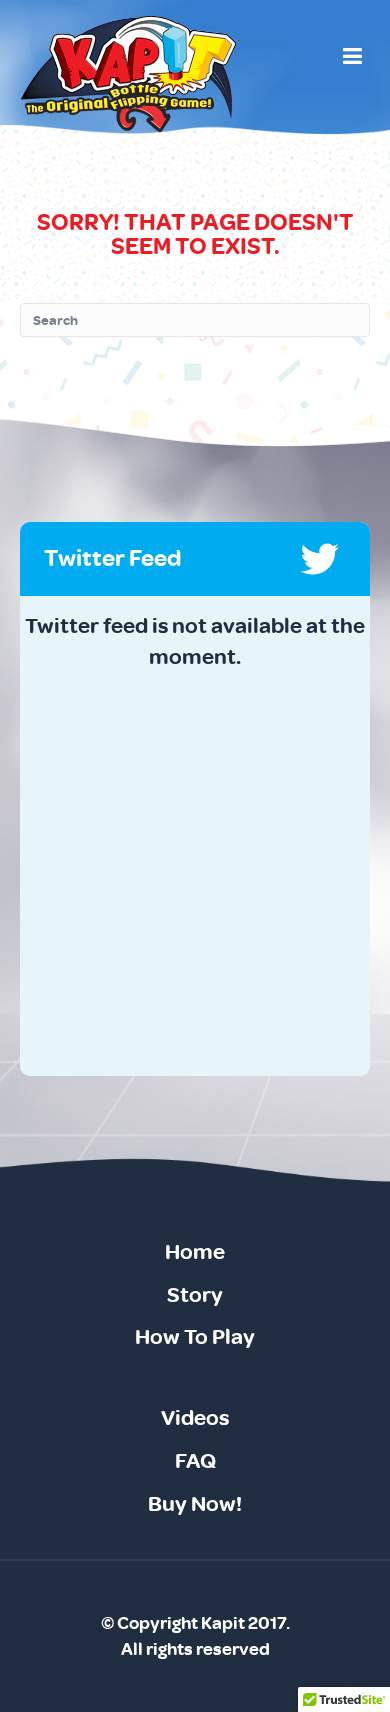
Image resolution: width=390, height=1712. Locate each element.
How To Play (195, 1337)
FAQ (195, 1461)
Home (195, 1252)
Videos (195, 1418)
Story (195, 1295)
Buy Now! (195, 1504)
